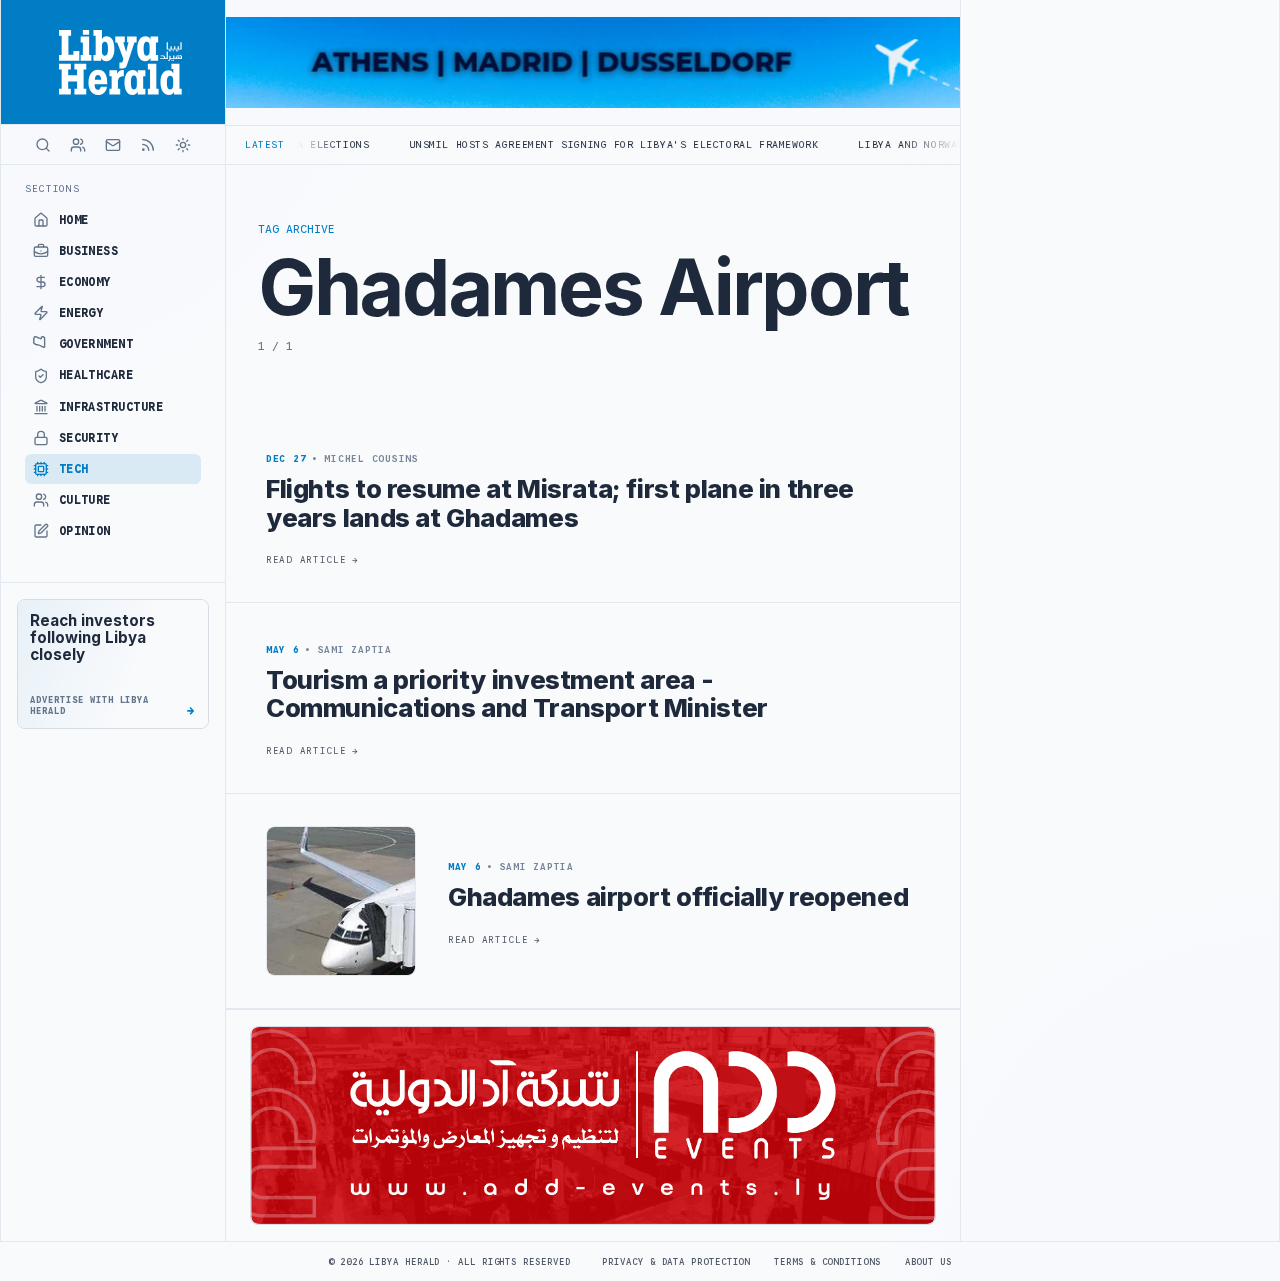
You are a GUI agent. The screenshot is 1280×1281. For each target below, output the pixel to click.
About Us (928, 1262)
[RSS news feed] (148, 145)
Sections (52, 188)
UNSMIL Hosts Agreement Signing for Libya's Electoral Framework (563, 144)
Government (96, 344)
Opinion (85, 531)
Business (89, 251)
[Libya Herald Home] (113, 62)
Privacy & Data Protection (676, 1262)
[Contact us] (113, 145)
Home (74, 220)
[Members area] (78, 145)
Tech (74, 469)
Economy (85, 282)
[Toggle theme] (183, 145)
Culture (85, 500)
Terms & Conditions (827, 1262)
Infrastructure (111, 407)
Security (89, 438)
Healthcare (96, 375)
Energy (81, 313)
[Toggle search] (43, 145)
